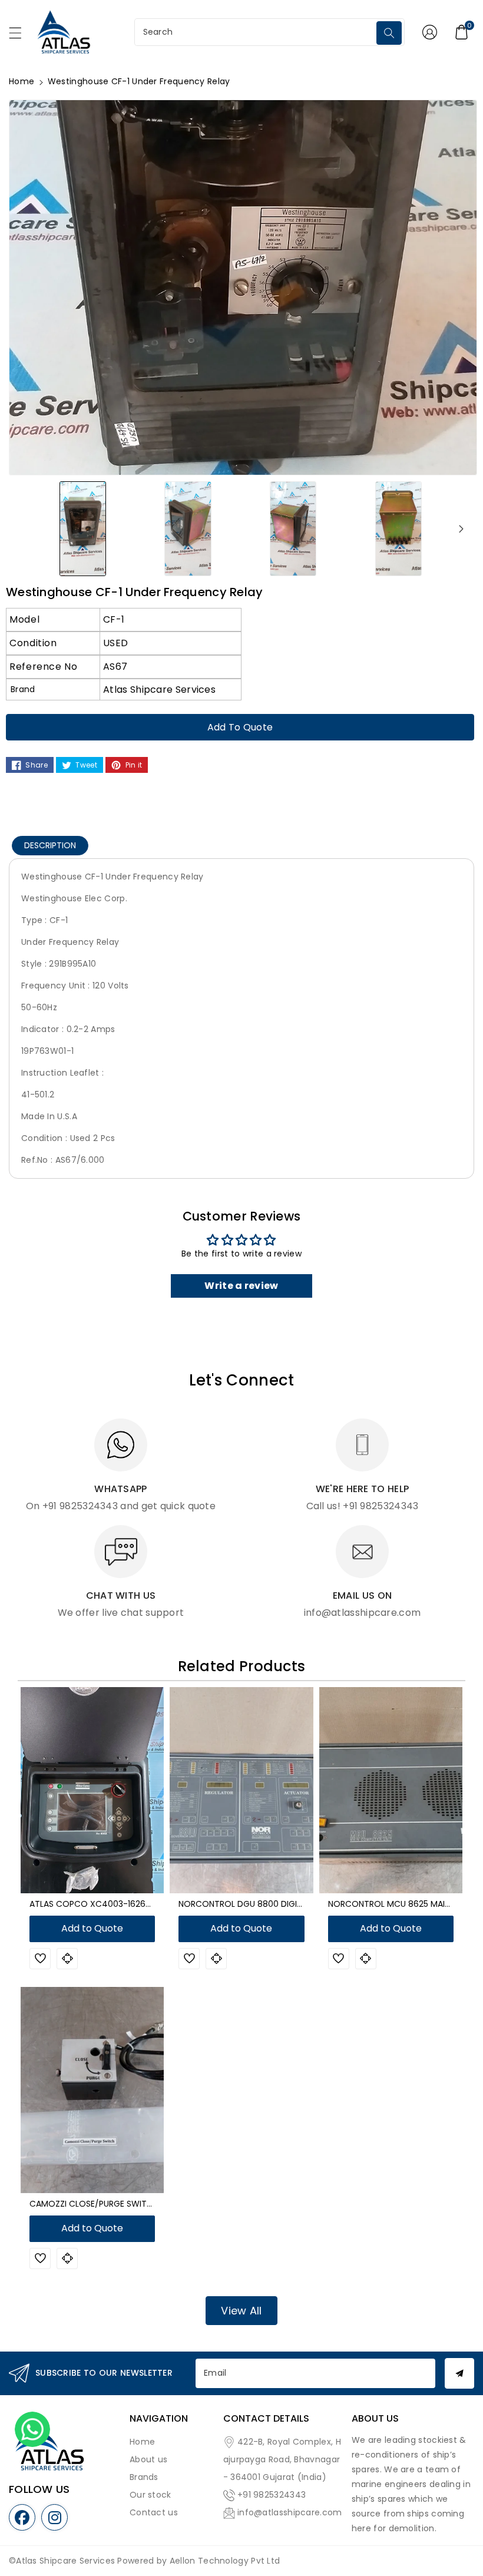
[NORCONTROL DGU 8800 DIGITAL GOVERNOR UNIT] (241, 1790)
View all (241, 2311)
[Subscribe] (459, 2373)
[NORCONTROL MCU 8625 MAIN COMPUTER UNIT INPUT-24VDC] (391, 1790)
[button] (21, 36)
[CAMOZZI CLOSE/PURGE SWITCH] (92, 2090)
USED (115, 643)
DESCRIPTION (50, 845)
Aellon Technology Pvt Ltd (225, 2561)
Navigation (159, 2418)
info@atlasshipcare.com (290, 2512)
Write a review (241, 1286)
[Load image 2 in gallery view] (188, 528)
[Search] (389, 33)
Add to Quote (240, 727)
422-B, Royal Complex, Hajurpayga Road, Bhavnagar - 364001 (282, 2459)
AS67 (115, 667)
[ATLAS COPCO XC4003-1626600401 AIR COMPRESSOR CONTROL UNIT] (92, 1790)
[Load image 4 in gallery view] (398, 528)
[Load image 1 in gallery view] (83, 528)
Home (21, 81)
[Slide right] (461, 528)
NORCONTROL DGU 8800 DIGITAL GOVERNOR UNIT (278, 1904)
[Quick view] (67, 1959)
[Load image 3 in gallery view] (293, 528)
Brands (144, 2477)
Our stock (150, 2495)
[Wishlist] (40, 1959)
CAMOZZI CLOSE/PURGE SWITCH (94, 2204)
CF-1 (114, 619)
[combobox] (257, 32)
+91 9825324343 (272, 2495)
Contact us (154, 2512)
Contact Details (266, 2418)
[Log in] (429, 32)
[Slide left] (22, 528)
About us (148, 2459)
